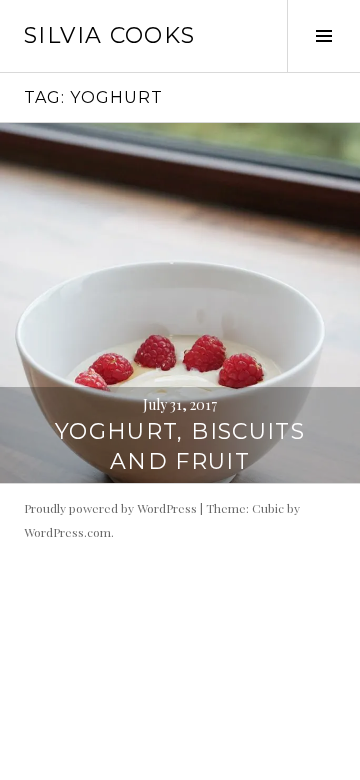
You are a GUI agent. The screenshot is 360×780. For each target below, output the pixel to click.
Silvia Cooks (110, 35)
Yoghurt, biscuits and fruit (180, 446)
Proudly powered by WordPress (110, 508)
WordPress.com (67, 532)
